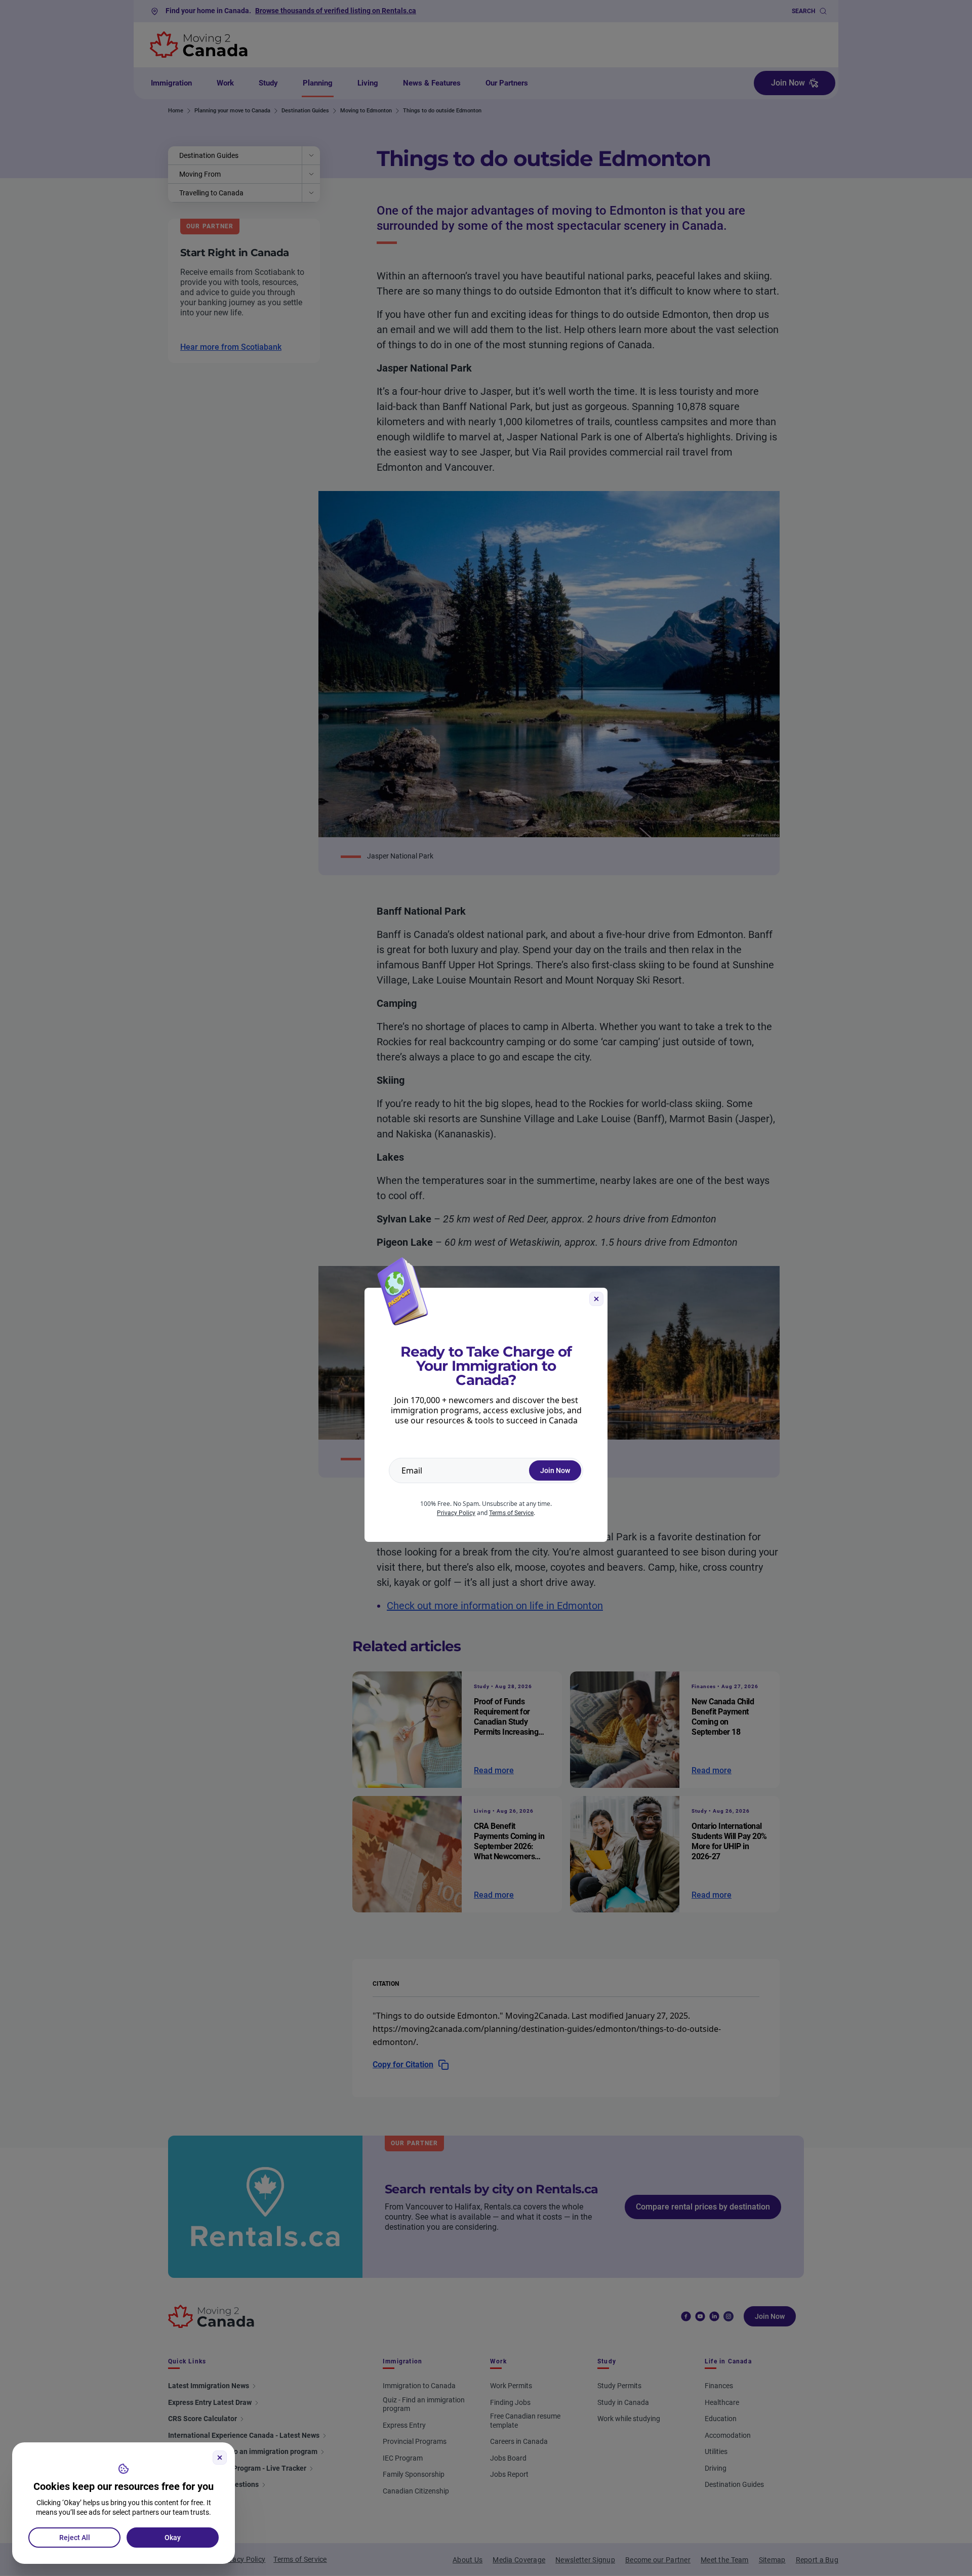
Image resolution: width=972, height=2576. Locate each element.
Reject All (75, 2538)
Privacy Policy (456, 1513)
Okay (173, 2538)
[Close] (220, 2458)
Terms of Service (511, 1513)
